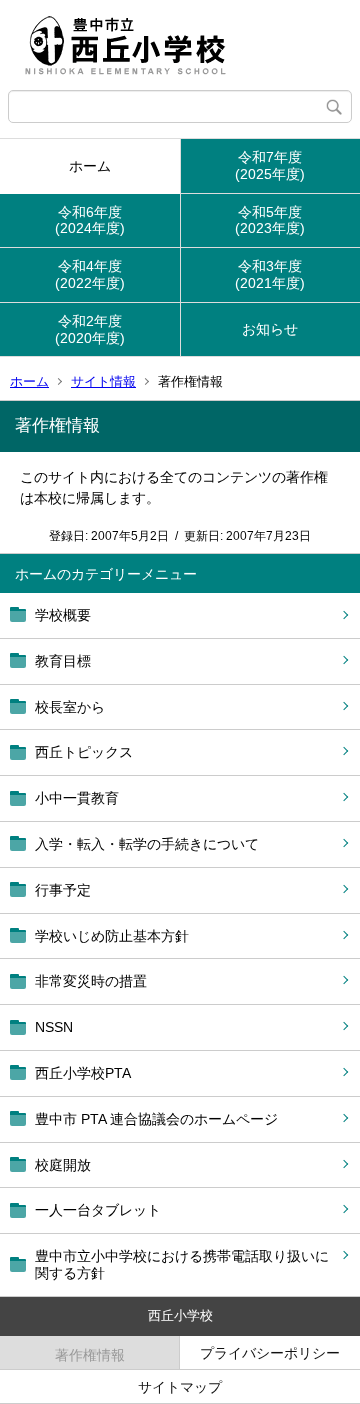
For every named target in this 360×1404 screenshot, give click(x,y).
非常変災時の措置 (91, 981)
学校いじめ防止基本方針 (112, 936)
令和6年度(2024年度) (90, 220)
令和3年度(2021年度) (270, 274)
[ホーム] (180, 45)
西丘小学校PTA (83, 1073)
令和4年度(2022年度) (90, 274)
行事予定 (63, 890)
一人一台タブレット (98, 1210)
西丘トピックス (84, 752)
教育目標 (63, 661)
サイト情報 (103, 381)
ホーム (90, 166)
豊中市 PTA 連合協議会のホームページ (156, 1119)
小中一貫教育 (77, 798)
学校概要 (63, 615)
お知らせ (270, 329)
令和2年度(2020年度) (90, 329)
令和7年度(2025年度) (270, 165)
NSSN (54, 1027)
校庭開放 (63, 1165)
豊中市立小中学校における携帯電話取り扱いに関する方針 (182, 1264)
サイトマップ (180, 1387)
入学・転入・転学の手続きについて (147, 844)
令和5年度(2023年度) (270, 220)
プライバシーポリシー (270, 1353)
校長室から (70, 707)
